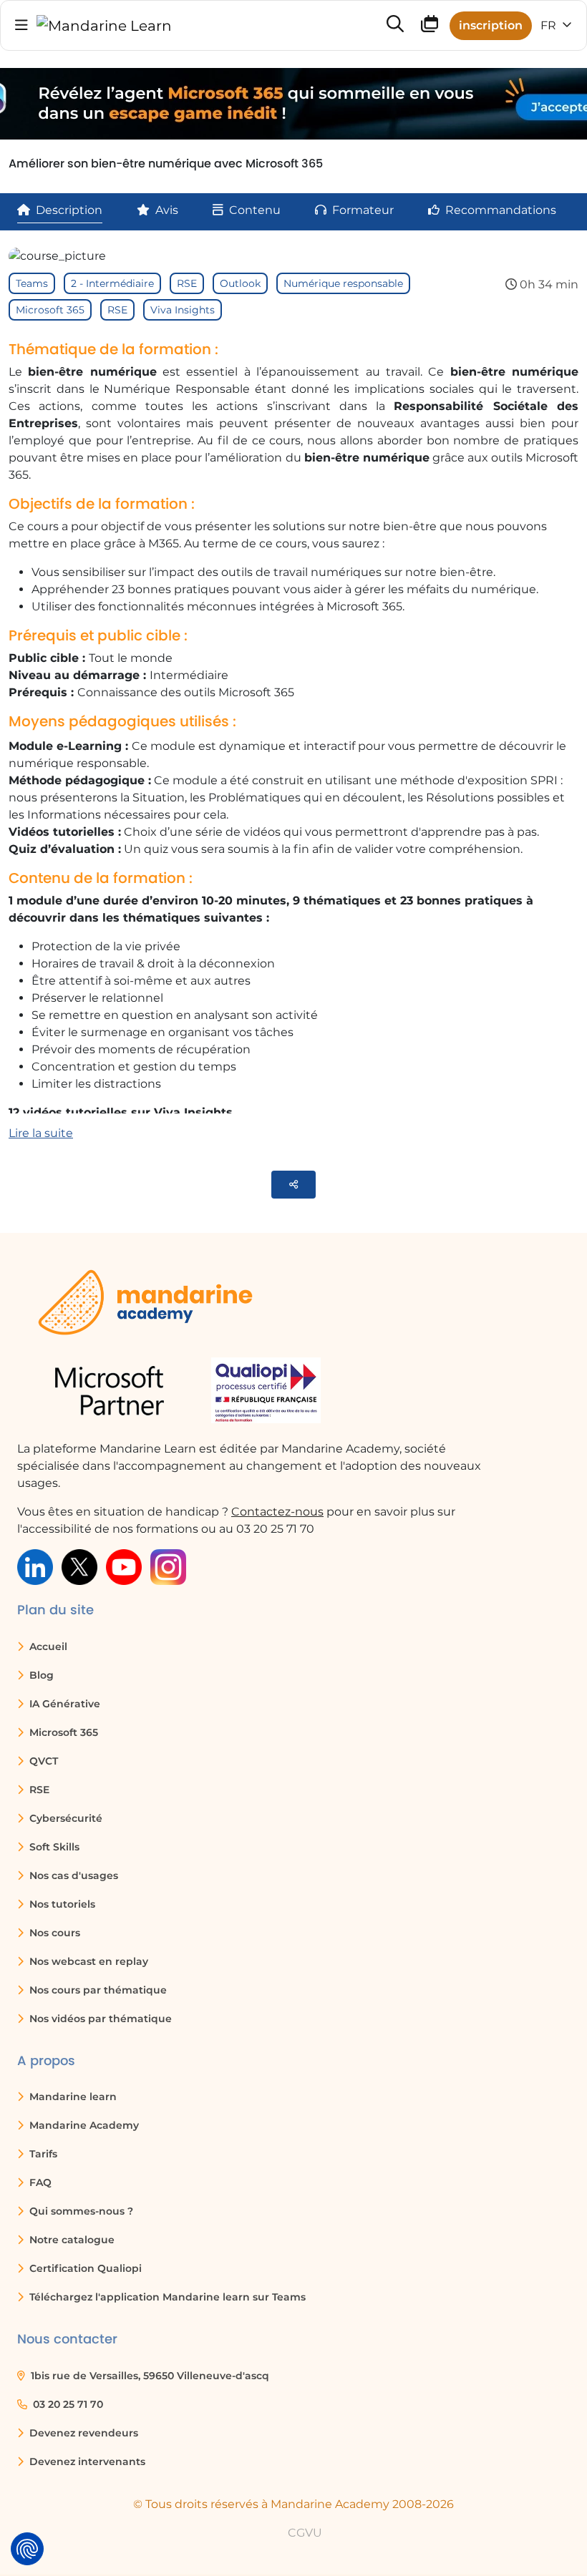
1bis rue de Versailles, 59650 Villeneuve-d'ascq (149, 2376)
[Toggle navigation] (21, 25)
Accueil (47, 1646)
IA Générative (63, 1704)
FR (550, 25)
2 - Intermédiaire (112, 283)
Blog (40, 1675)
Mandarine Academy (83, 2125)
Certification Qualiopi (84, 2268)
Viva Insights (183, 310)
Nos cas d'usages (72, 1875)
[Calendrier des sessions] (430, 27)
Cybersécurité (64, 1818)
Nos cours (53, 1933)
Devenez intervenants (86, 2462)
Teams (32, 283)
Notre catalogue (71, 2240)
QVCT (42, 1761)
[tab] (60, 210)
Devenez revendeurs (82, 2433)
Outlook (240, 283)
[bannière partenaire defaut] (293, 104)
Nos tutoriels (61, 1904)
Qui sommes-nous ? (80, 2211)
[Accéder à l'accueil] (104, 26)
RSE (187, 283)
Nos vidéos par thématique (99, 2019)
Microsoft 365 (50, 310)
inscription (491, 25)
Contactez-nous (277, 1512)
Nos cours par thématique (97, 1990)
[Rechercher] (395, 25)
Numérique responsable (343, 283)
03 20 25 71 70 (67, 2404)
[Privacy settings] (27, 2549)
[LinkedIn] (35, 1566)
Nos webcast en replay (87, 1961)
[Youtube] (124, 1566)
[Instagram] (168, 1566)
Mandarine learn (72, 2097)
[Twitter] (79, 1566)
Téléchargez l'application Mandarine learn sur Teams (166, 2297)
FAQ (39, 2182)
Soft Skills (53, 1847)
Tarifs (42, 2154)
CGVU (305, 2533)
